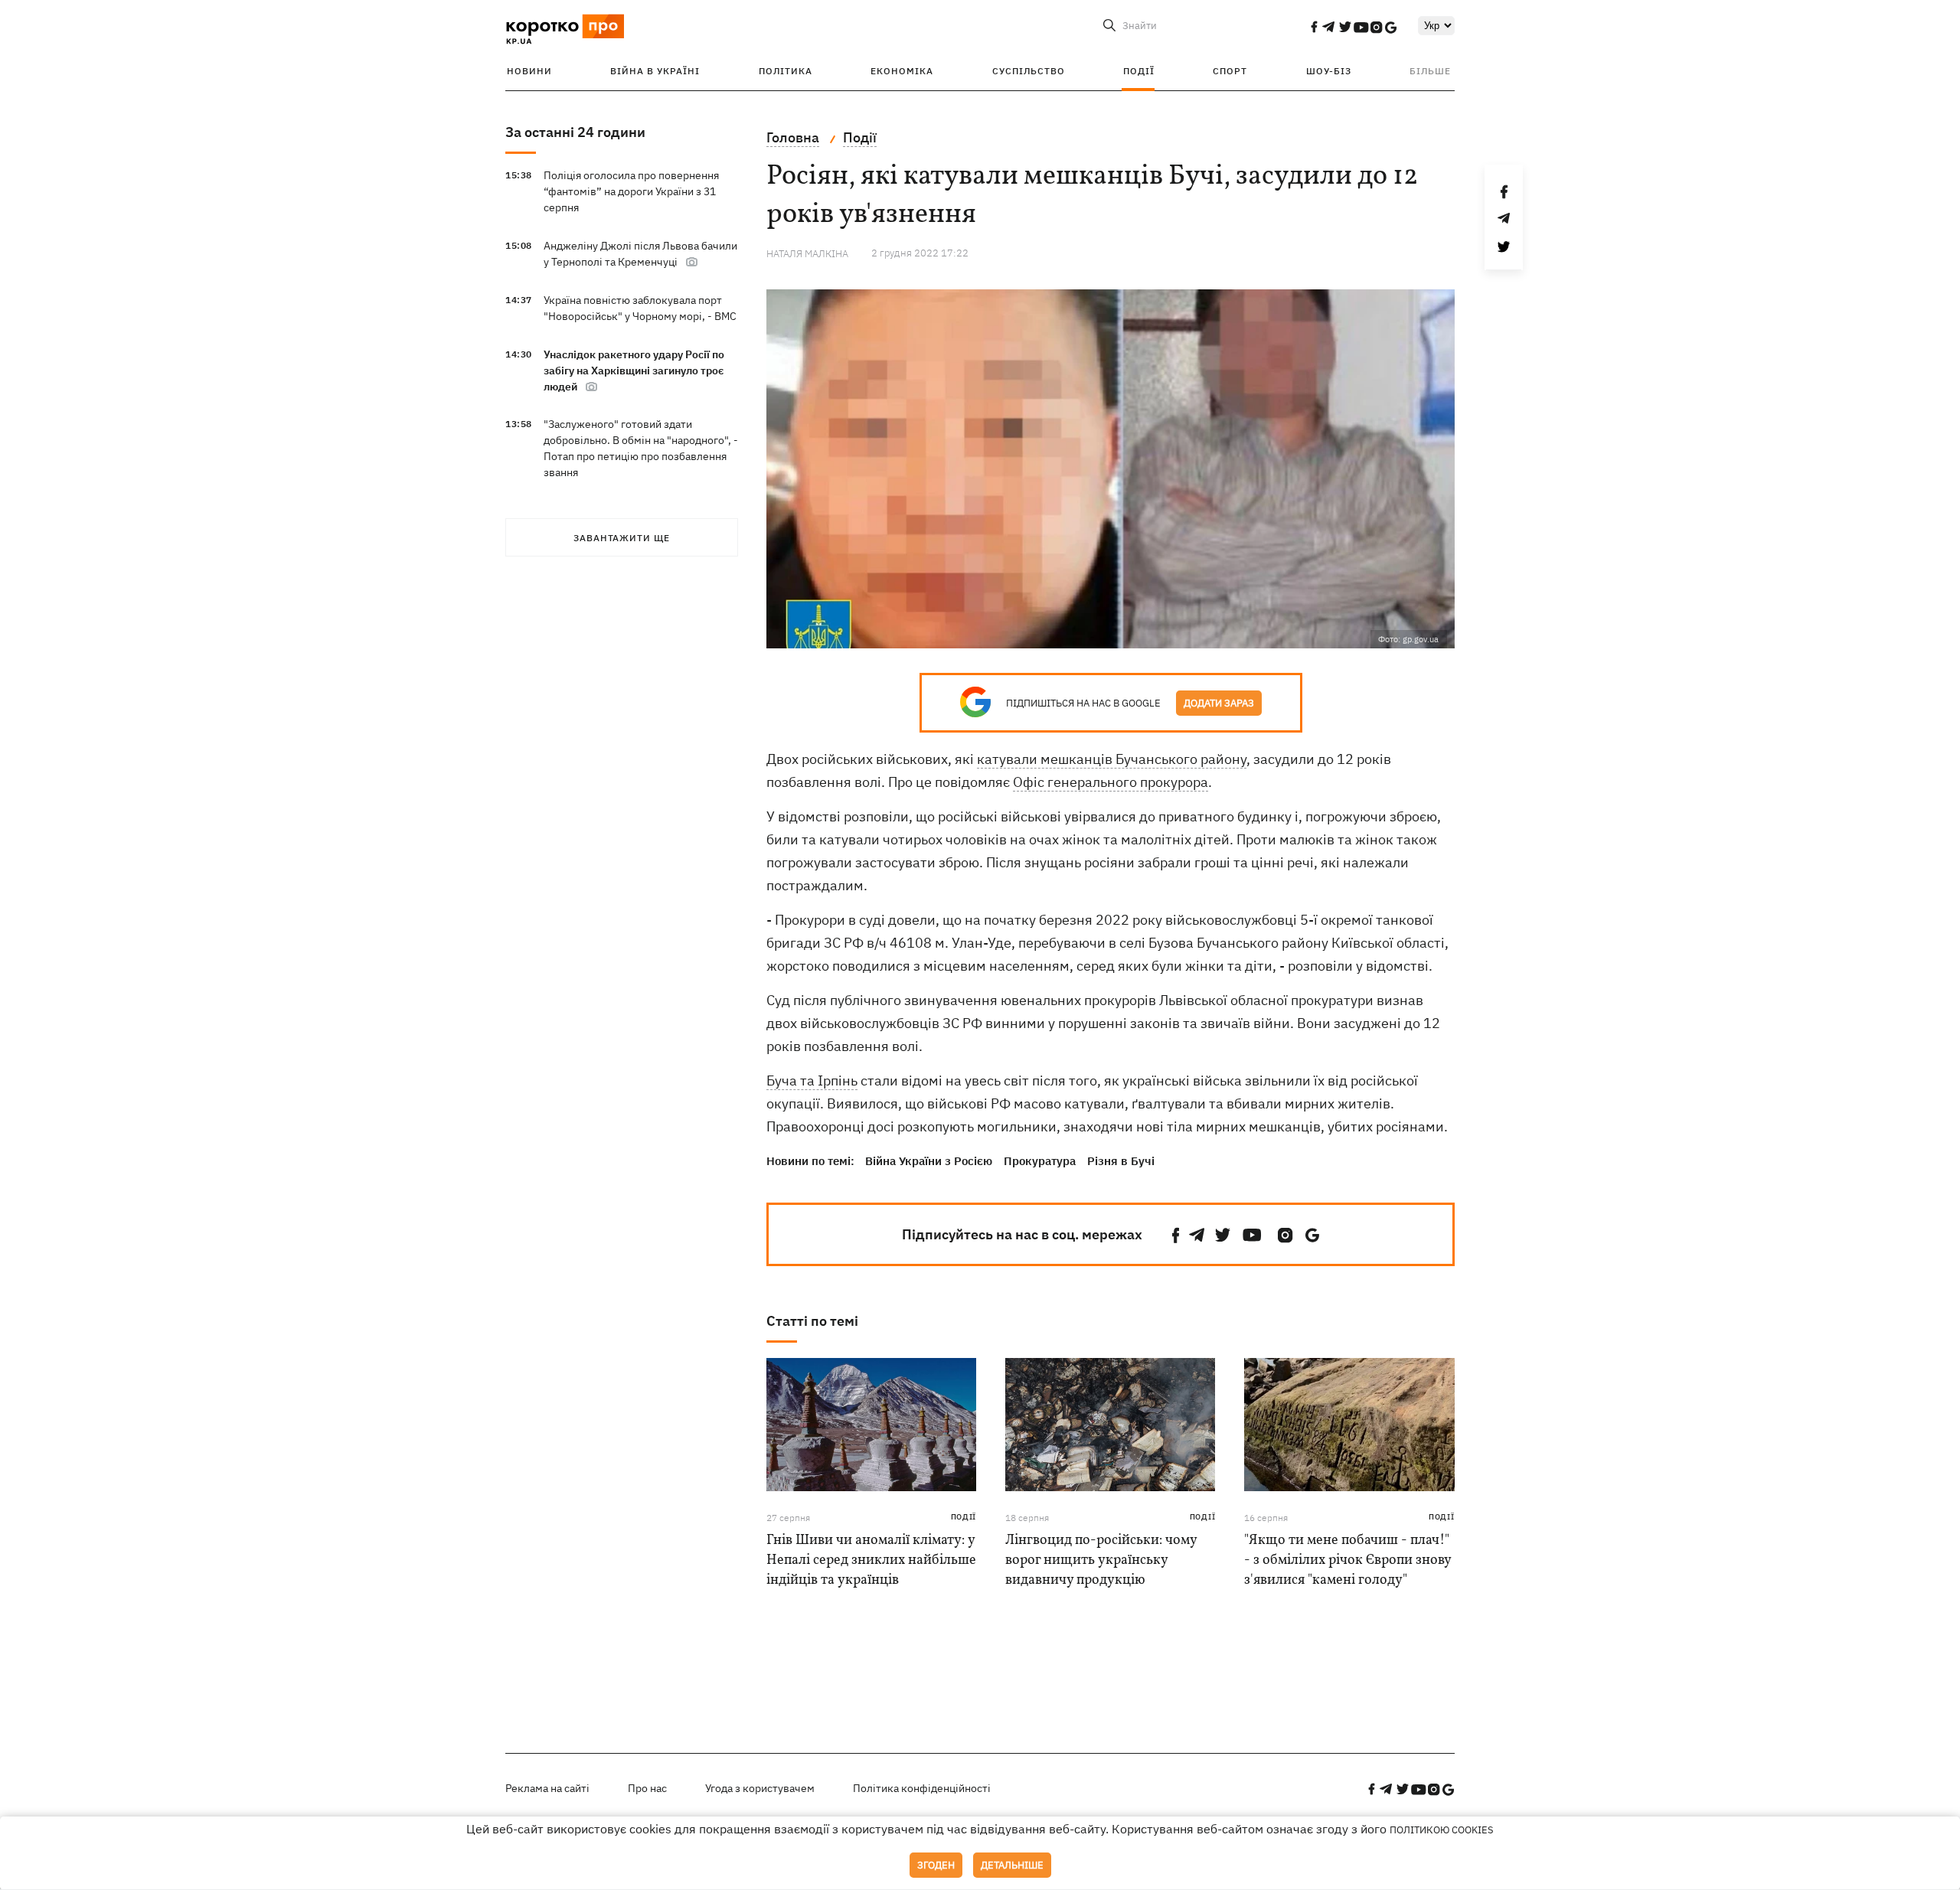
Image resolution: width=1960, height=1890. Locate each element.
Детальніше (1012, 1865)
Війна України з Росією (929, 1161)
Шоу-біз (1329, 71)
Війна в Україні (655, 71)
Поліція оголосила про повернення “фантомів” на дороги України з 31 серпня (631, 191)
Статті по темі (812, 1321)
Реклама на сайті (547, 1788)
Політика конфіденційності (922, 1788)
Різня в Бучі (1121, 1161)
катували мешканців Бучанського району (1112, 759)
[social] (1314, 27)
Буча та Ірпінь (812, 1080)
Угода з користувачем (760, 1788)
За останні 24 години (575, 132)
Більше (1430, 71)
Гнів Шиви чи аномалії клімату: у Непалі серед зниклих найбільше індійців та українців (871, 1560)
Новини (529, 71)
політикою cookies (1442, 1830)
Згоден (936, 1865)
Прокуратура (1040, 1161)
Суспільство (1029, 71)
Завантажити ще (622, 538)
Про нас (647, 1788)
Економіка (902, 71)
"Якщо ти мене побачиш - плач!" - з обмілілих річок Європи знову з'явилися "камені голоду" (1347, 1560)
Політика (786, 71)
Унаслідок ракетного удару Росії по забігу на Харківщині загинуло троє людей (634, 370)
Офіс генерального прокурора (1111, 782)
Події (1139, 71)
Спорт (1230, 71)
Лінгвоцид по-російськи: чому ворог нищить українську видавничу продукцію (1101, 1560)
